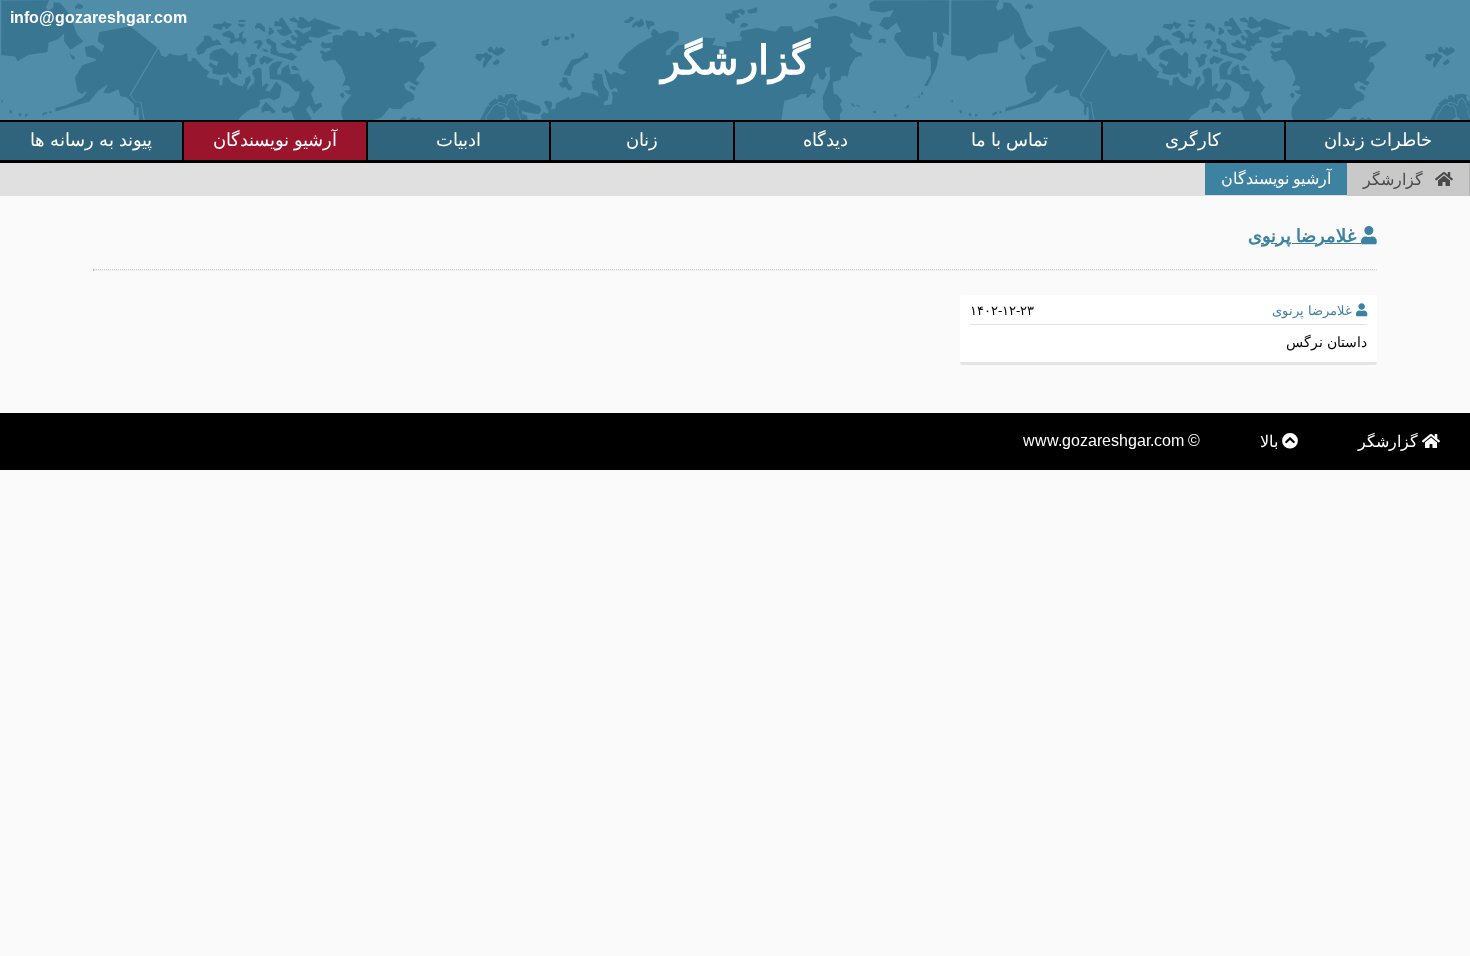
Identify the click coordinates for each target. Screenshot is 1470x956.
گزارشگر (735, 60)
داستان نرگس (1326, 342)
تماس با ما (1009, 140)
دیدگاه (825, 140)
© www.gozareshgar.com (1111, 440)
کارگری (1193, 140)
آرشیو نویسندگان (275, 140)
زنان (642, 140)
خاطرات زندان (1378, 140)
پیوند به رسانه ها (91, 140)
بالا (1271, 441)
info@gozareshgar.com (98, 17)
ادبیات (458, 140)
